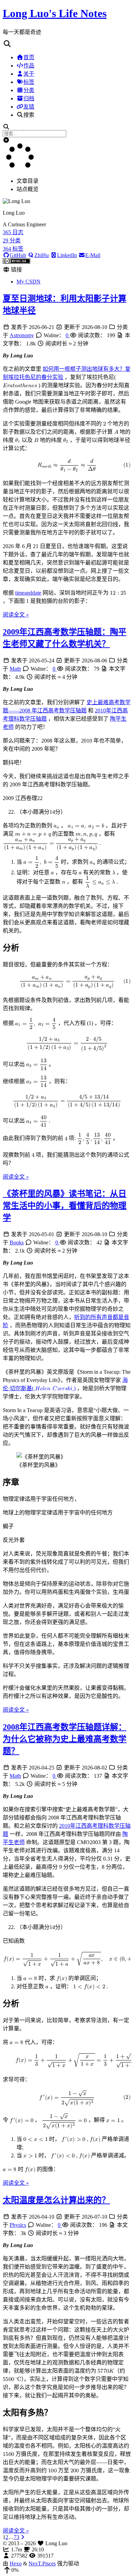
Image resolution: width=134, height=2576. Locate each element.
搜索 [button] (29, 115)
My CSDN (29, 282)
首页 (29, 57)
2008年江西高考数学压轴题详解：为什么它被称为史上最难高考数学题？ (65, 1739)
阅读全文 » (16, 615)
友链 (29, 107)
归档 (29, 98)
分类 (29, 90)
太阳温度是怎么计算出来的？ (56, 2200)
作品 (29, 66)
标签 (29, 82)
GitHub (18, 255)
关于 (29, 74)
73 (16, 2537)
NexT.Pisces (42, 2564)
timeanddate (28, 593)
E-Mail (93, 255)
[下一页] (23, 2537)
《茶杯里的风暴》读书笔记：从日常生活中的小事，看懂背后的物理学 (65, 1206)
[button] (67, 44)
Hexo (16, 2564)
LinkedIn (67, 255)
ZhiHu (42, 255)
